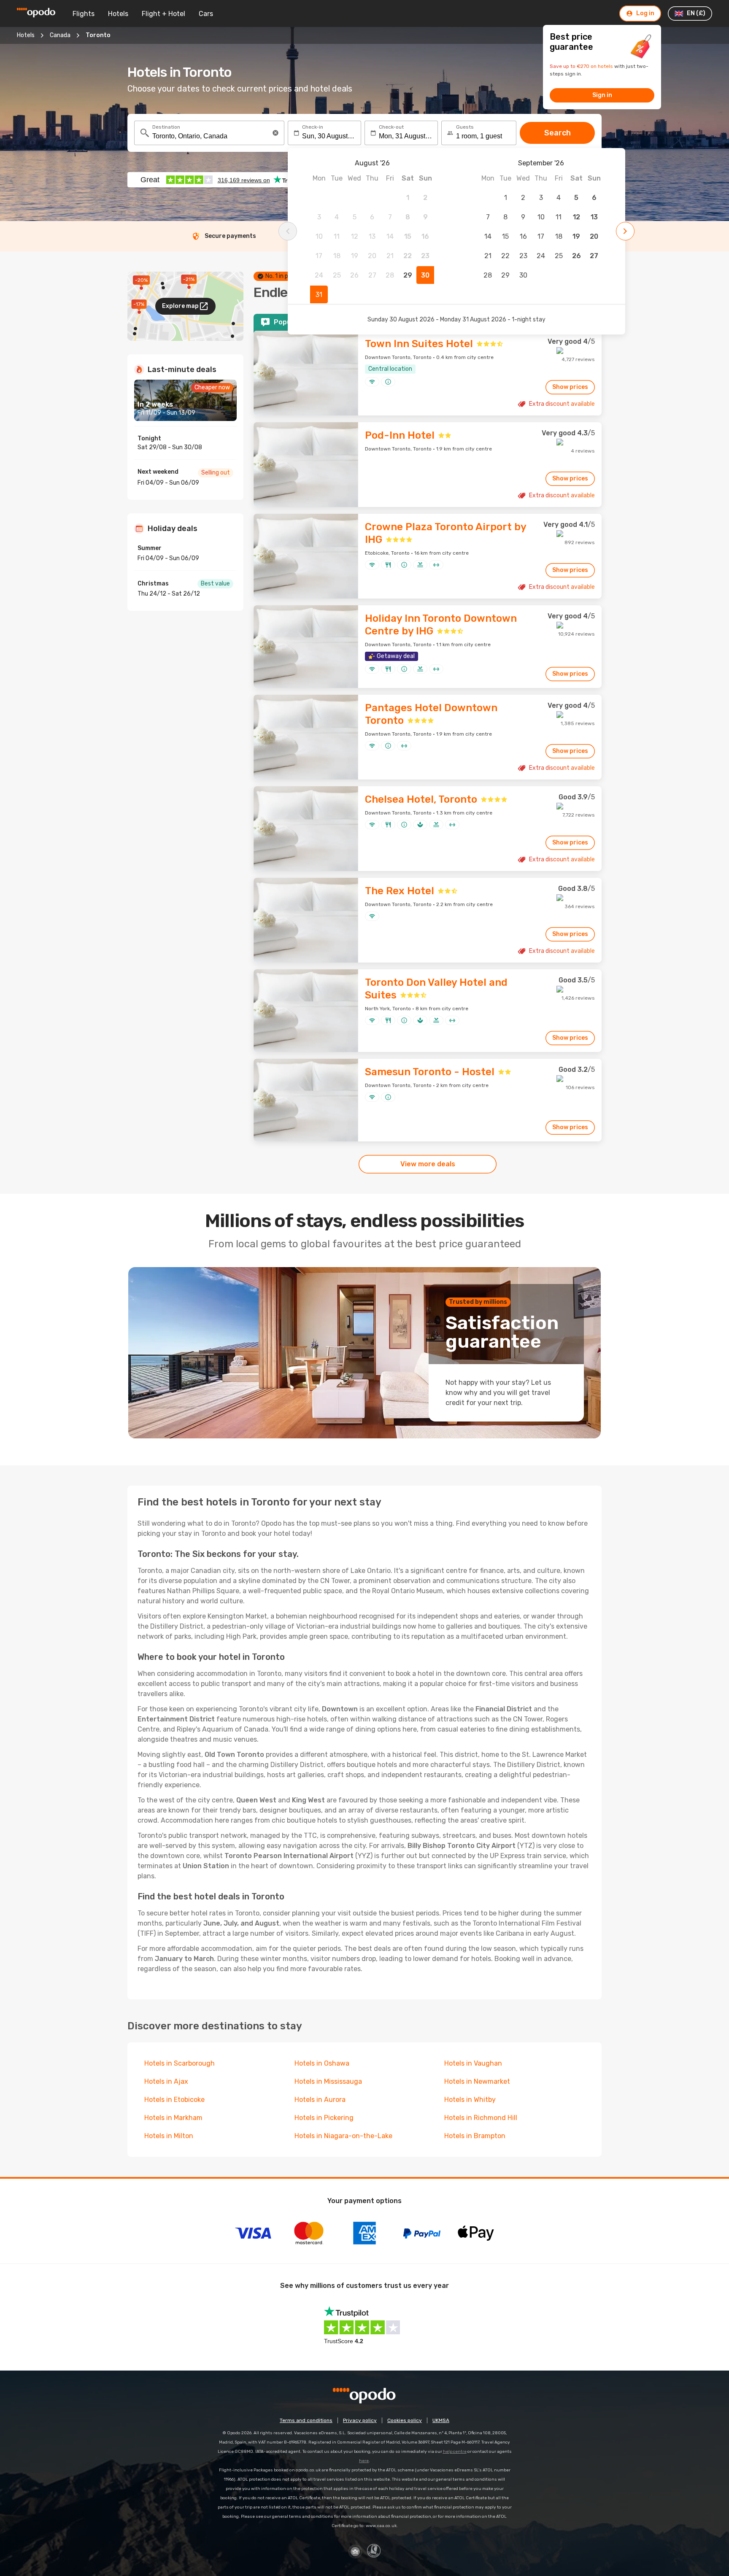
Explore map (180, 306)
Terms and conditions (306, 2420)
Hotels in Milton (169, 2136)
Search (558, 133)
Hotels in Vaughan (473, 2063)
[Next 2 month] (625, 231)
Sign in (602, 95)
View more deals (428, 1164)
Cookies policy (405, 2420)
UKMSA (441, 2420)
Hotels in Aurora (320, 2100)
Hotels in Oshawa (322, 2063)
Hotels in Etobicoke (174, 2100)
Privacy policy (360, 2420)
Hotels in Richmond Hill (481, 2118)
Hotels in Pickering (324, 2118)
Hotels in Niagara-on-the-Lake (343, 2136)
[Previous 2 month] (288, 231)
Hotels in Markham (173, 2118)
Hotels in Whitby (470, 2100)
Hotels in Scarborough (180, 2063)
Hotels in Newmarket (477, 2081)
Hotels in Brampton (475, 2136)
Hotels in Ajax (166, 2081)
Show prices (570, 387)
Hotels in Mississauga (328, 2081)
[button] (275, 133)
